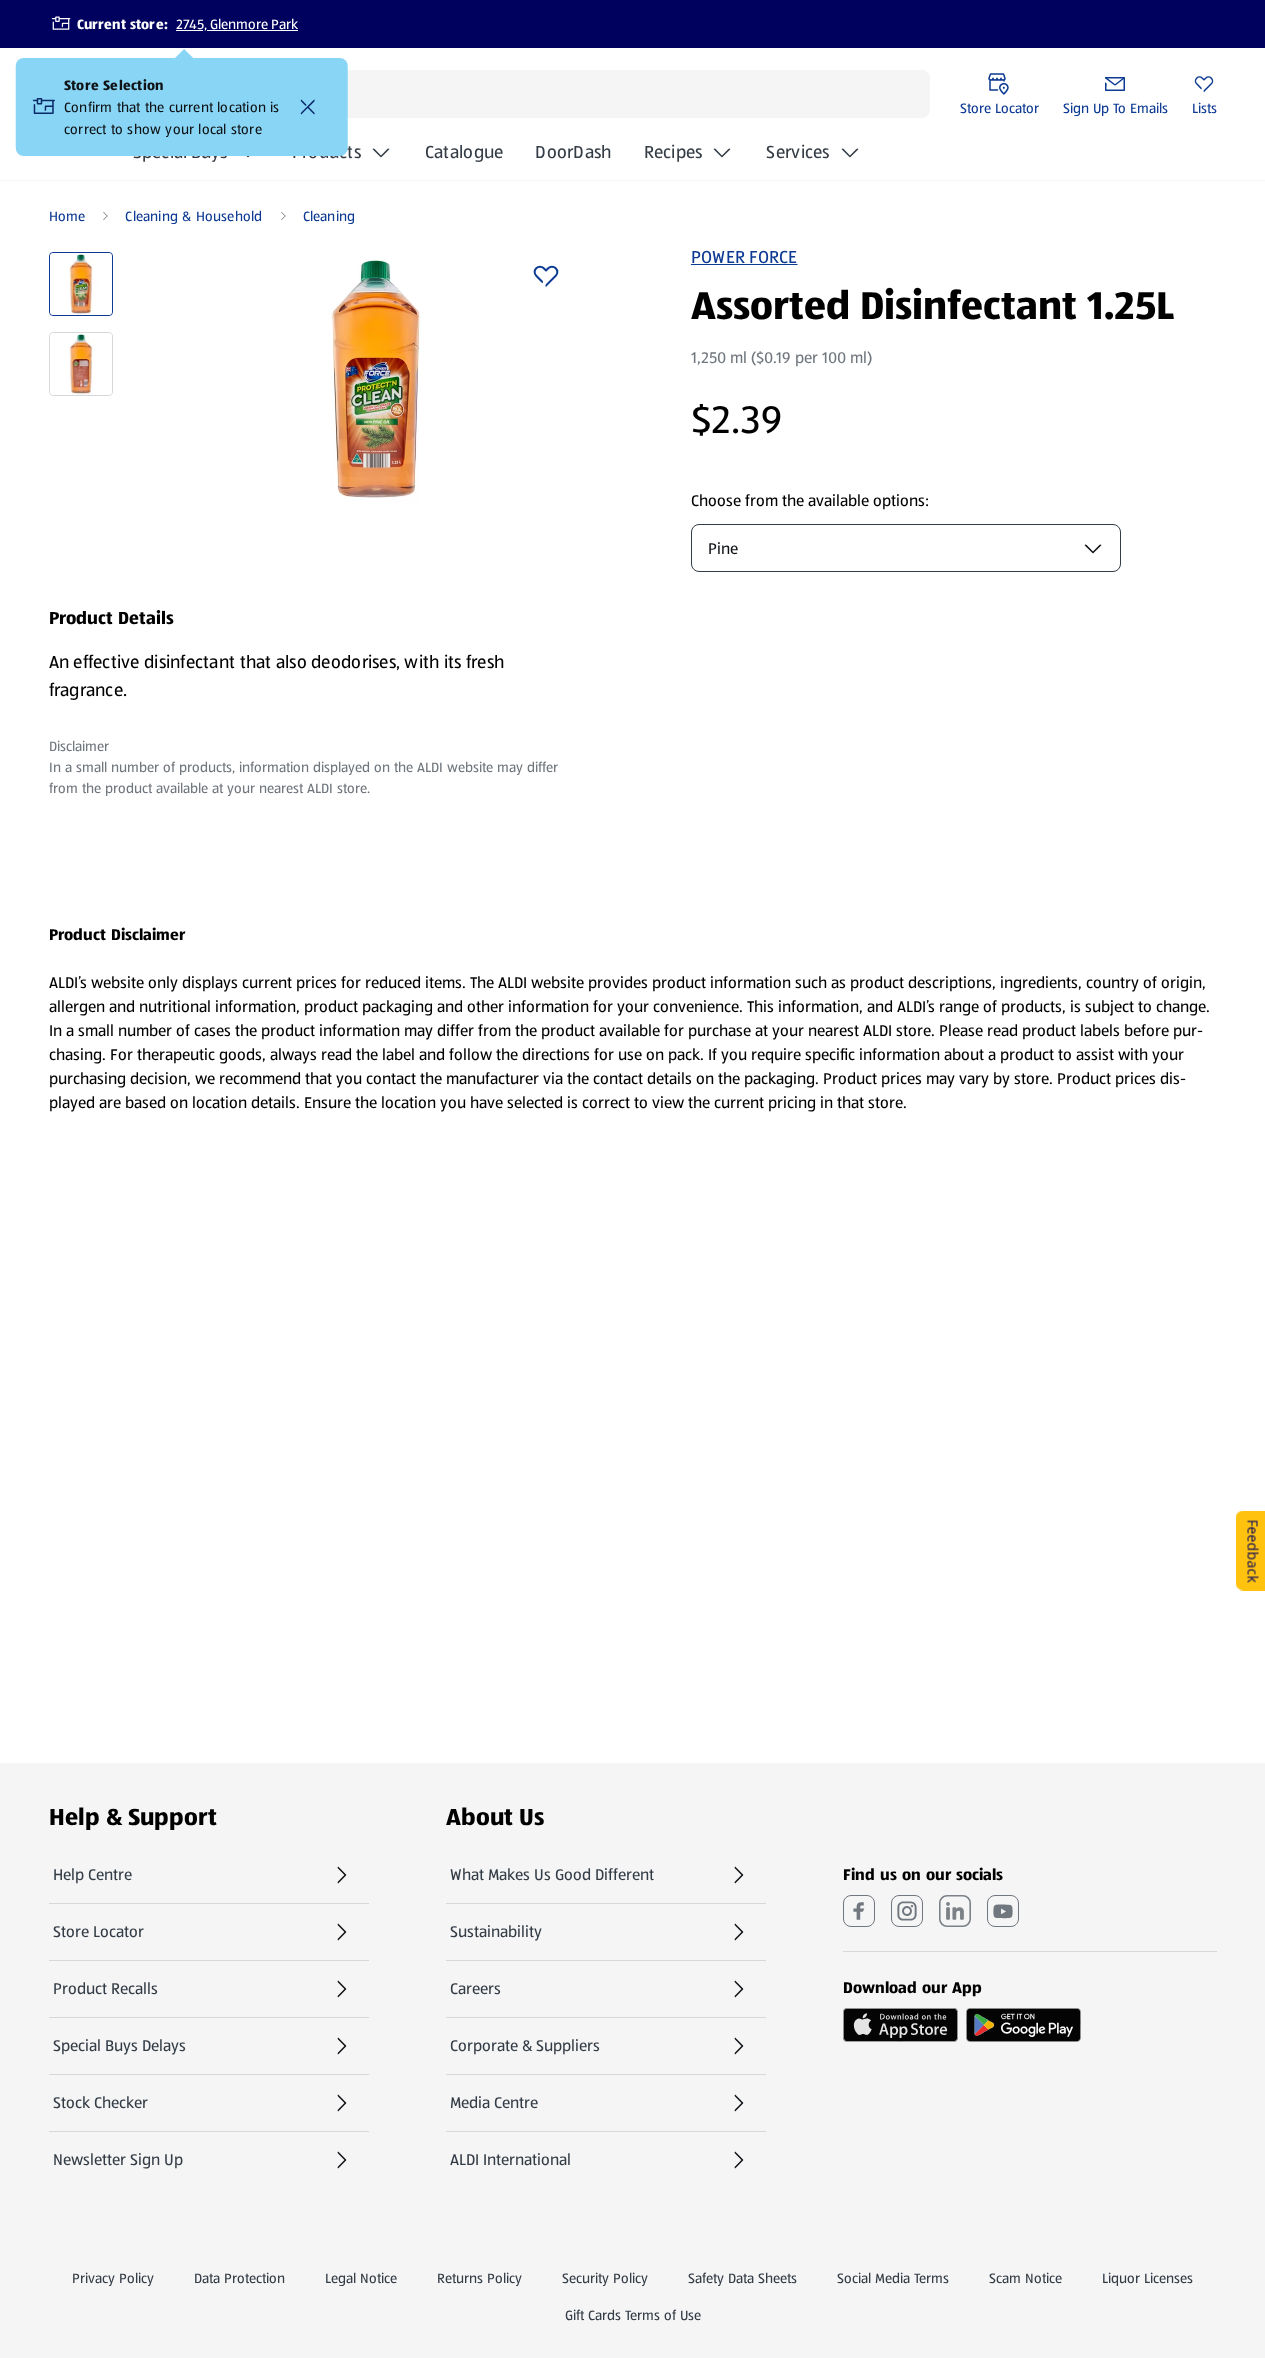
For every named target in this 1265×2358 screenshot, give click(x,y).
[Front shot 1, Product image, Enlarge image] (376, 379)
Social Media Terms (893, 2278)
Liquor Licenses (1147, 2278)
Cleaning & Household (193, 216)
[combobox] (906, 548)
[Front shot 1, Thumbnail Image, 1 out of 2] (81, 284)
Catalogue (464, 158)
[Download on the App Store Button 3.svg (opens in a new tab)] (900, 2025)
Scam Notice (1025, 2278)
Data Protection (239, 2278)
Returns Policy (479, 2278)
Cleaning (329, 216)
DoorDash (573, 158)
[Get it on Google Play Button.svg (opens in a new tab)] (1023, 2025)
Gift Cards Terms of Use (633, 2315)
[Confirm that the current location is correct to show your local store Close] (308, 107)
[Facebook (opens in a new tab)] (859, 1911)
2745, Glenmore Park (237, 24)
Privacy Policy (113, 2278)
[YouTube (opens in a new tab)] (1003, 1911)
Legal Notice (361, 2278)
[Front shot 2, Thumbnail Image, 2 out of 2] (81, 364)
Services (797, 152)
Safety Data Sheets (742, 2278)
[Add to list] (546, 276)
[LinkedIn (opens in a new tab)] (955, 1911)
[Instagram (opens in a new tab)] (907, 1911)
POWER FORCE (744, 257)
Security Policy (605, 2278)
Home (67, 216)
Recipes (673, 152)
